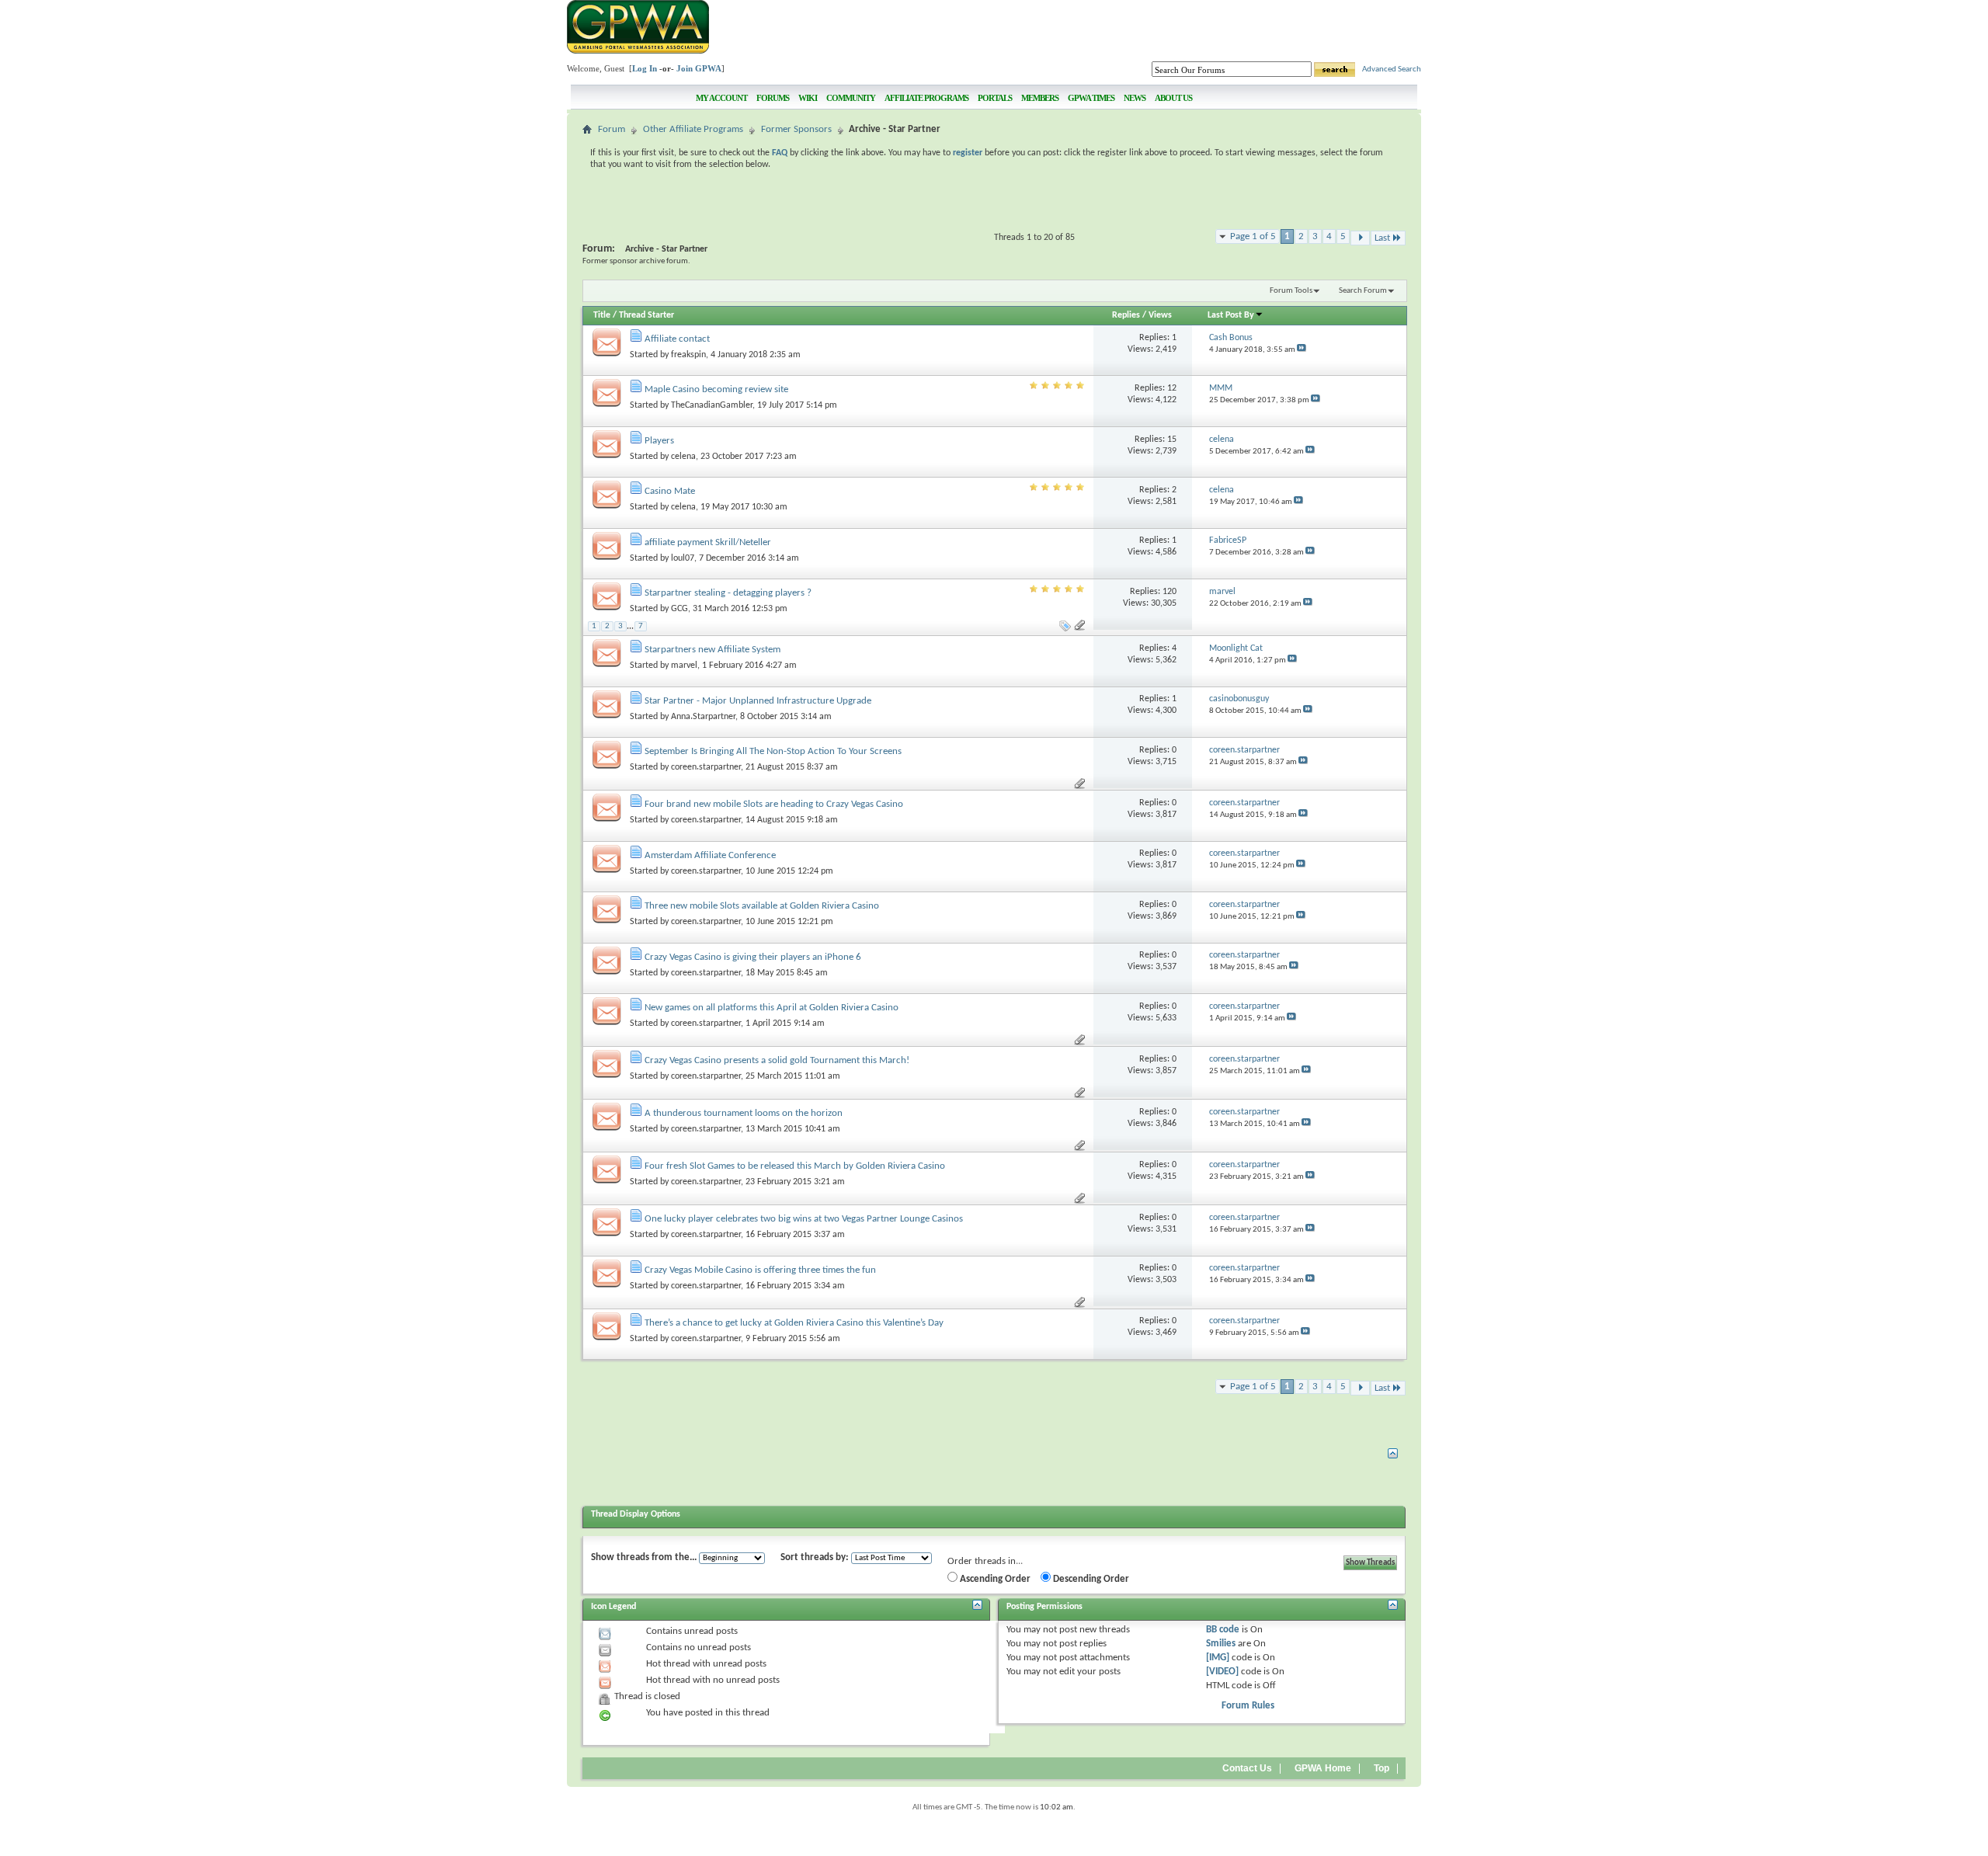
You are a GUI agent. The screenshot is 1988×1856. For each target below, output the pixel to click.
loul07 (683, 558)
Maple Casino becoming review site (716, 389)
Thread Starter (646, 315)
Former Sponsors (796, 129)
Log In (645, 68)
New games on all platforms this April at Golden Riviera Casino (772, 1008)
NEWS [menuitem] (1135, 98)
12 (1172, 388)
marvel (684, 666)
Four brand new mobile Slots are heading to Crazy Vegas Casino (774, 804)
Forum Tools (1291, 291)
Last (1382, 238)
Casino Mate (670, 491)
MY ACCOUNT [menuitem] (721, 98)
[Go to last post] (1302, 350)
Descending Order (1090, 1579)
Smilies (1221, 1644)
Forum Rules (1248, 1706)
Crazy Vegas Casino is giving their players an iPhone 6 (753, 957)
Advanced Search (1392, 70)
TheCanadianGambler (712, 405)
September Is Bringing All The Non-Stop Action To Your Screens (773, 751)
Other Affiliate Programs (693, 129)
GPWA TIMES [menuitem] (1091, 98)
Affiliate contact (677, 339)
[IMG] (1218, 1658)
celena (683, 457)
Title (602, 315)
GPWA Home (1323, 1768)
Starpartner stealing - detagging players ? (728, 593)
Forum (612, 129)
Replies (1126, 315)
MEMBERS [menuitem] (1040, 98)
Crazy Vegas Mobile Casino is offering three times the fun (760, 1270)
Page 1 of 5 (1253, 236)
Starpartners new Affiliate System (712, 650)
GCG (679, 609)
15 (1172, 440)
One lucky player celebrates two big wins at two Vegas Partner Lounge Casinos (804, 1219)
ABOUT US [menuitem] (1173, 98)
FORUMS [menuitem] (773, 98)
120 (1170, 592)
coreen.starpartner (706, 767)
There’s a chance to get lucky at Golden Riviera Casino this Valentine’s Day (794, 1323)
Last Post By (1231, 315)
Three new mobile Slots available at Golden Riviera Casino (762, 906)
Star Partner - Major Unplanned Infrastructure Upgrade (758, 701)
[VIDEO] (1222, 1672)
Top (1382, 1768)
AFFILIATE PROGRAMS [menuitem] (926, 98)
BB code (1223, 1630)
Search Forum (1363, 291)
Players (659, 441)
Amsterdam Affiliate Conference (710, 855)
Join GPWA (699, 68)
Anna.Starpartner (703, 717)
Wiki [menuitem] (808, 98)
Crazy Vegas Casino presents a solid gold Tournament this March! (777, 1060)
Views (1160, 315)
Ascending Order (994, 1579)
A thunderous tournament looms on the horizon (744, 1113)
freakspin (688, 355)
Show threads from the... (644, 1557)
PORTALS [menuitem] (995, 98)
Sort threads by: (815, 1557)
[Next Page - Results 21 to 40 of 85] (1360, 238)
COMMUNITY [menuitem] (851, 98)
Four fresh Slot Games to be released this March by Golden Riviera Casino (795, 1166)
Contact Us (1247, 1768)
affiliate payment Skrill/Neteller (708, 542)
